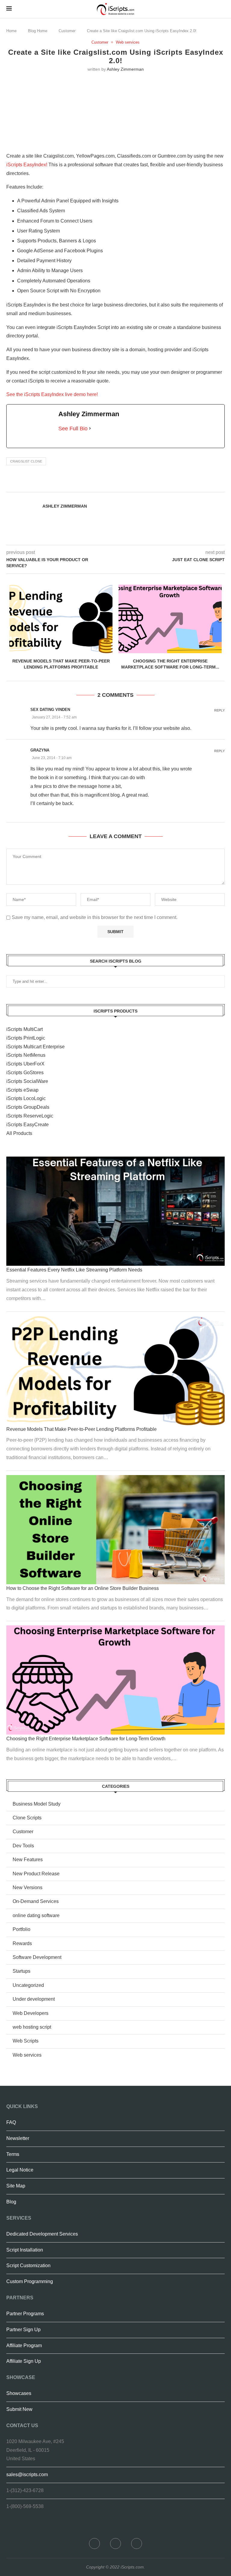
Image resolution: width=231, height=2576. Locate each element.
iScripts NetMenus (26, 1055)
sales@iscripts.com (27, 2475)
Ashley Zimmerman (125, 69)
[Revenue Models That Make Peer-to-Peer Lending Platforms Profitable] (61, 619)
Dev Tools (23, 1846)
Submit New (19, 2409)
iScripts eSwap (22, 1090)
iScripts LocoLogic (26, 1098)
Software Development (37, 1957)
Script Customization (28, 2266)
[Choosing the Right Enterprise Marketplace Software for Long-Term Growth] (170, 619)
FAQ (11, 2122)
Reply (219, 710)
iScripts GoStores (25, 1073)
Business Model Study (37, 1804)
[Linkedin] (137, 2544)
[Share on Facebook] (134, 485)
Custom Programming (30, 2281)
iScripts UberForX (25, 1064)
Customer (67, 31)
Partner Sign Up (23, 2330)
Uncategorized (28, 1985)
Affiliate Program (24, 2345)
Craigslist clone (26, 461)
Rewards (22, 1943)
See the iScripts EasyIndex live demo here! (52, 394)
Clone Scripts (27, 1818)
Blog (11, 2202)
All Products (19, 1133)
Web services (128, 42)
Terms (13, 2154)
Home (11, 31)
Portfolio (22, 1929)
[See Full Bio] (90, 429)
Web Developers (31, 2013)
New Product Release (36, 1874)
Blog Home (38, 31)
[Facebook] (94, 2544)
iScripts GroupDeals (28, 1107)
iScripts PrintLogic (26, 1038)
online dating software (36, 1915)
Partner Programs (25, 2314)
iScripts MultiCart (25, 1029)
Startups (22, 1971)
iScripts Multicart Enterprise (35, 1047)
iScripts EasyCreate (28, 1125)
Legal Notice (20, 2170)
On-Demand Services (36, 1901)
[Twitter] (115, 2544)
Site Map (16, 2186)
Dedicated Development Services (42, 2234)
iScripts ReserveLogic (30, 1116)
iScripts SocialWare (27, 1081)
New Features (28, 1860)
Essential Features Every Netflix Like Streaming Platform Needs (74, 1270)
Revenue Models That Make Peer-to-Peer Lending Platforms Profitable (82, 1429)
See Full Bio (73, 429)
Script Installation (25, 2250)
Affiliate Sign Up (24, 2361)
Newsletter (18, 2138)
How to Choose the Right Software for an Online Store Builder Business (83, 1588)
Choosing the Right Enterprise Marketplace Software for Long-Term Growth (86, 1739)
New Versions (28, 1887)
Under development (34, 1999)
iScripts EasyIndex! (27, 165)
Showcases (19, 2393)
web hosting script (32, 2027)
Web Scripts (26, 2041)
